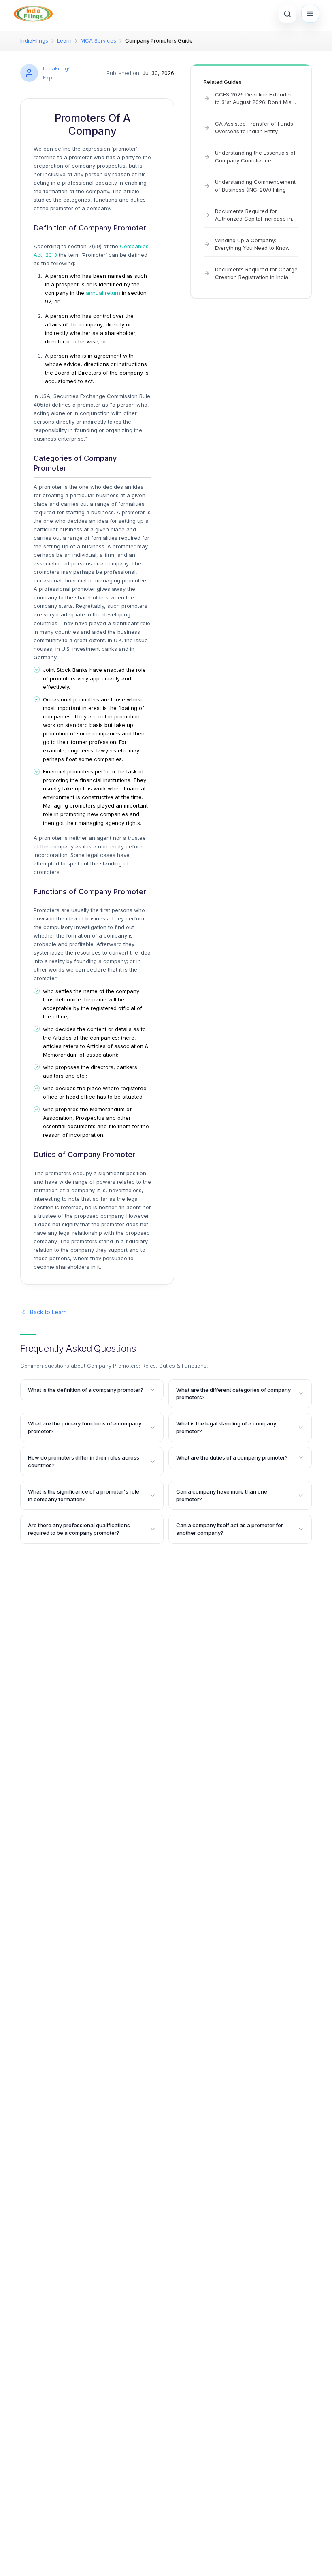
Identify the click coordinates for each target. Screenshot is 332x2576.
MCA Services (98, 40)
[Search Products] (287, 14)
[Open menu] (310, 14)
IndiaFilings (34, 40)
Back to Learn (48, 1312)
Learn (64, 40)
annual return (103, 293)
